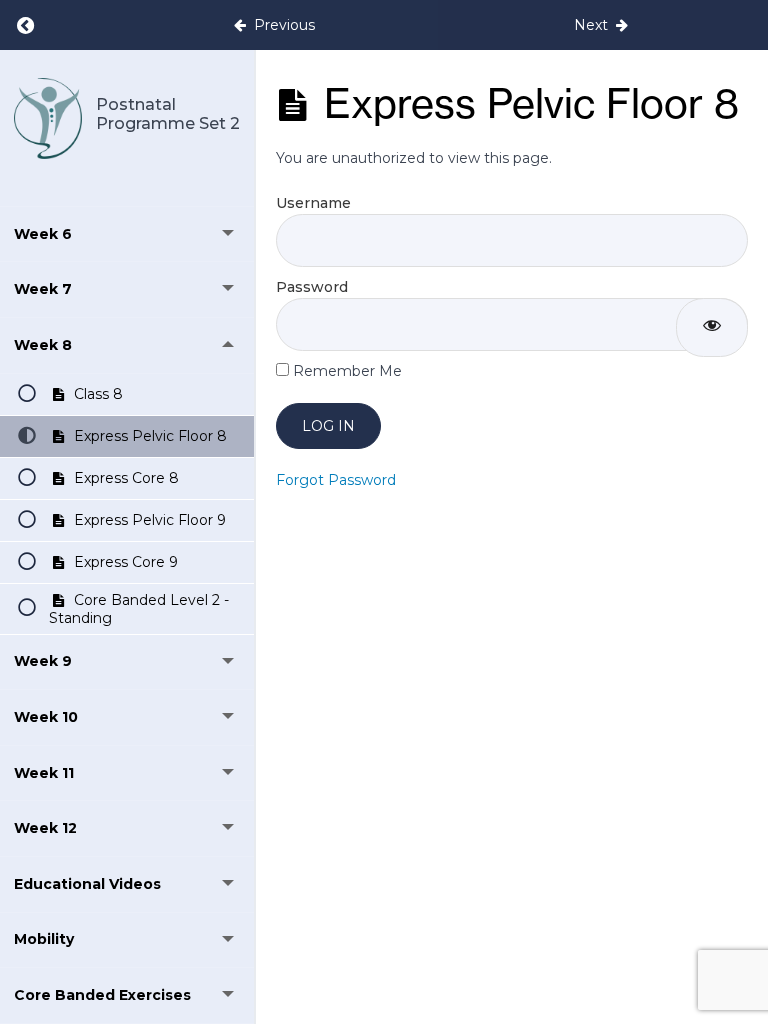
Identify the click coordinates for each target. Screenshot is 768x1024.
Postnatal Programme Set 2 (168, 114)
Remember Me (345, 371)
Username (313, 203)
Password (312, 287)
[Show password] (712, 327)
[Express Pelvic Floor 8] (48, 118)
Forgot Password (336, 480)
